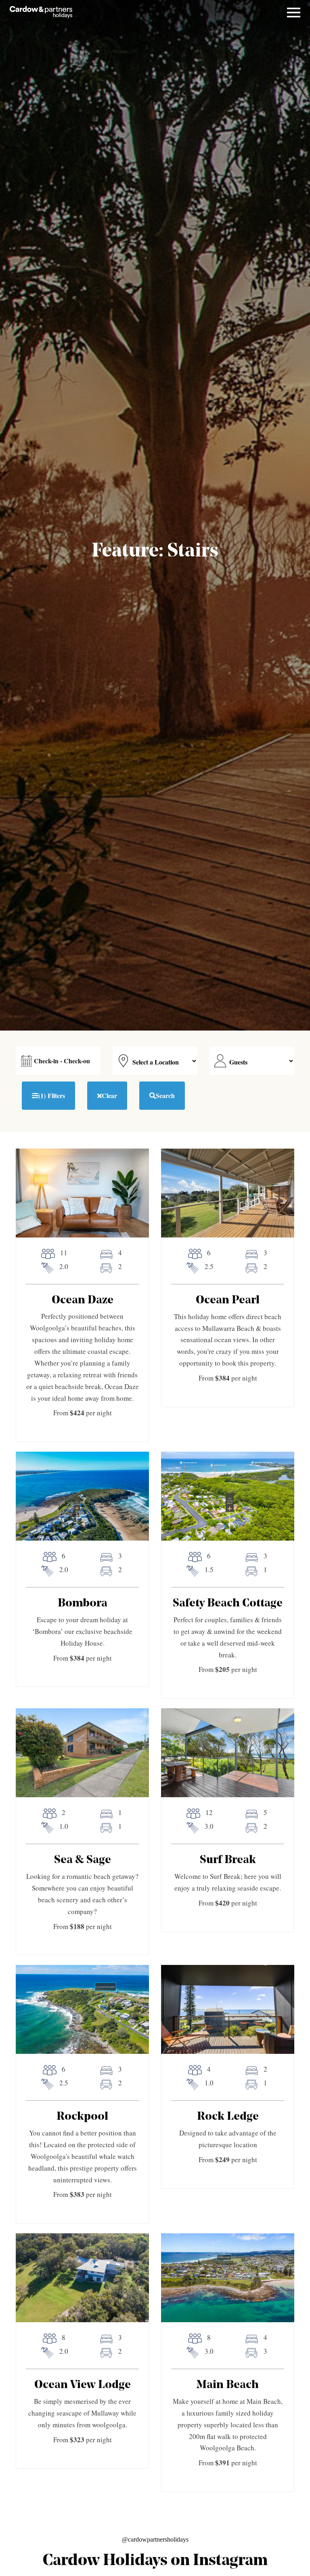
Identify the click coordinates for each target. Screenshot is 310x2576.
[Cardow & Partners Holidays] (41, 12)
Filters (52, 1095)
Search (165, 1095)
